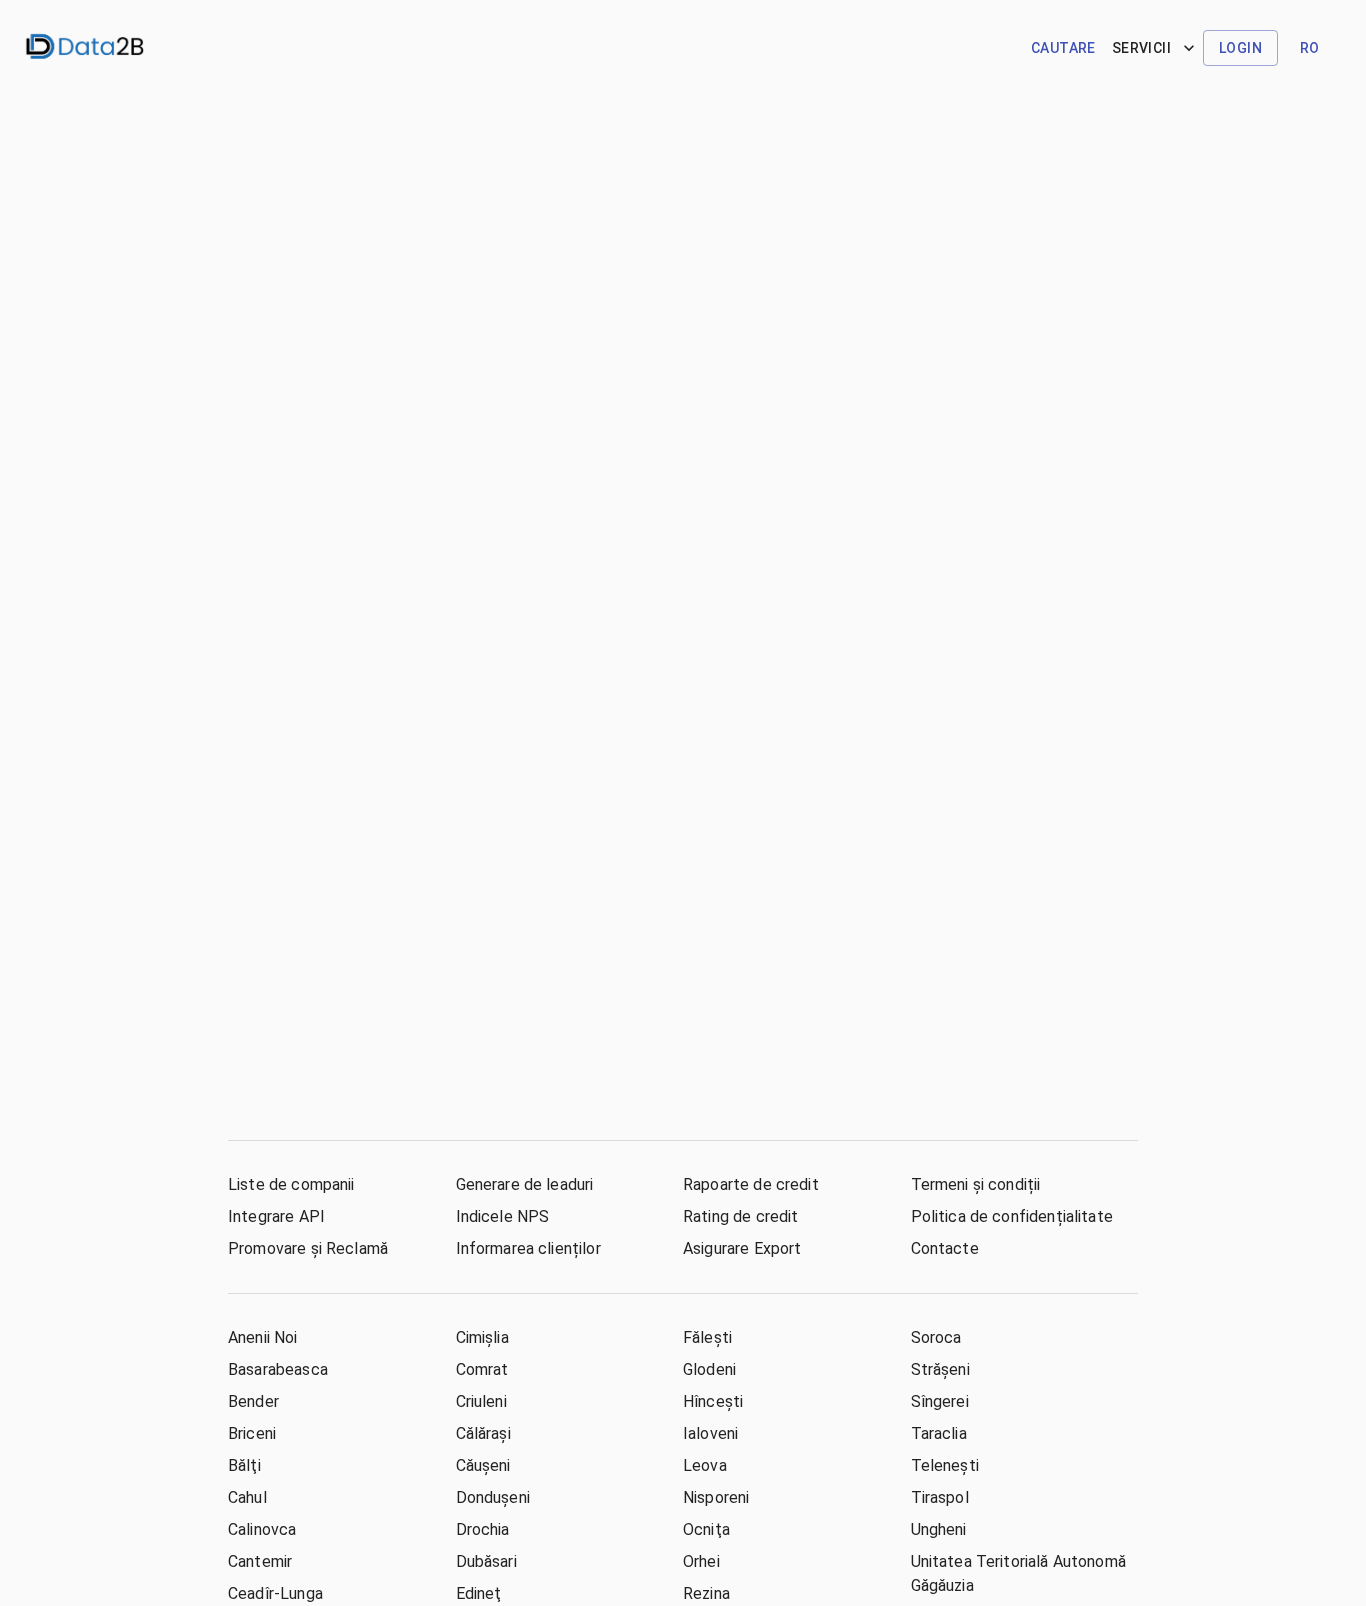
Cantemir (260, 1561)
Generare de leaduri (525, 1184)
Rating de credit (740, 1216)
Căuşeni (483, 1465)
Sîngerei (940, 1401)
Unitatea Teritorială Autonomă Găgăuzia (1018, 1573)
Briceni (252, 1433)
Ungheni (939, 1529)
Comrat (482, 1369)
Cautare (1063, 48)
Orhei (701, 1561)
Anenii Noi (263, 1337)
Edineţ (479, 1593)
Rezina (706, 1593)
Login (1240, 48)
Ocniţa (706, 1529)
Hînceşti (713, 1401)
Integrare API (276, 1216)
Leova (705, 1465)
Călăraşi (483, 1433)
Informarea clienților (528, 1248)
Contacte (945, 1248)
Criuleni (481, 1401)
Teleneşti (945, 1465)
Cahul (247, 1497)
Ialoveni (710, 1433)
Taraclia (939, 1433)
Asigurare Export (742, 1248)
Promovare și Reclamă (308, 1248)
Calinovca (262, 1529)
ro (1310, 48)
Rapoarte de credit (751, 1184)
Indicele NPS (503, 1216)
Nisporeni (716, 1497)
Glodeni (709, 1369)
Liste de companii (291, 1184)
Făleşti (707, 1337)
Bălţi (244, 1465)
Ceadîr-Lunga (275, 1593)
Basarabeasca (278, 1369)
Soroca (936, 1337)
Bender (253, 1401)
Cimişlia (482, 1337)
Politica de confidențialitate (1012, 1216)
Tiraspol (940, 1497)
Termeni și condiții (976, 1184)
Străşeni (940, 1369)
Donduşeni (493, 1497)
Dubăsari (486, 1561)
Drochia (483, 1529)
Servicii (1141, 48)
